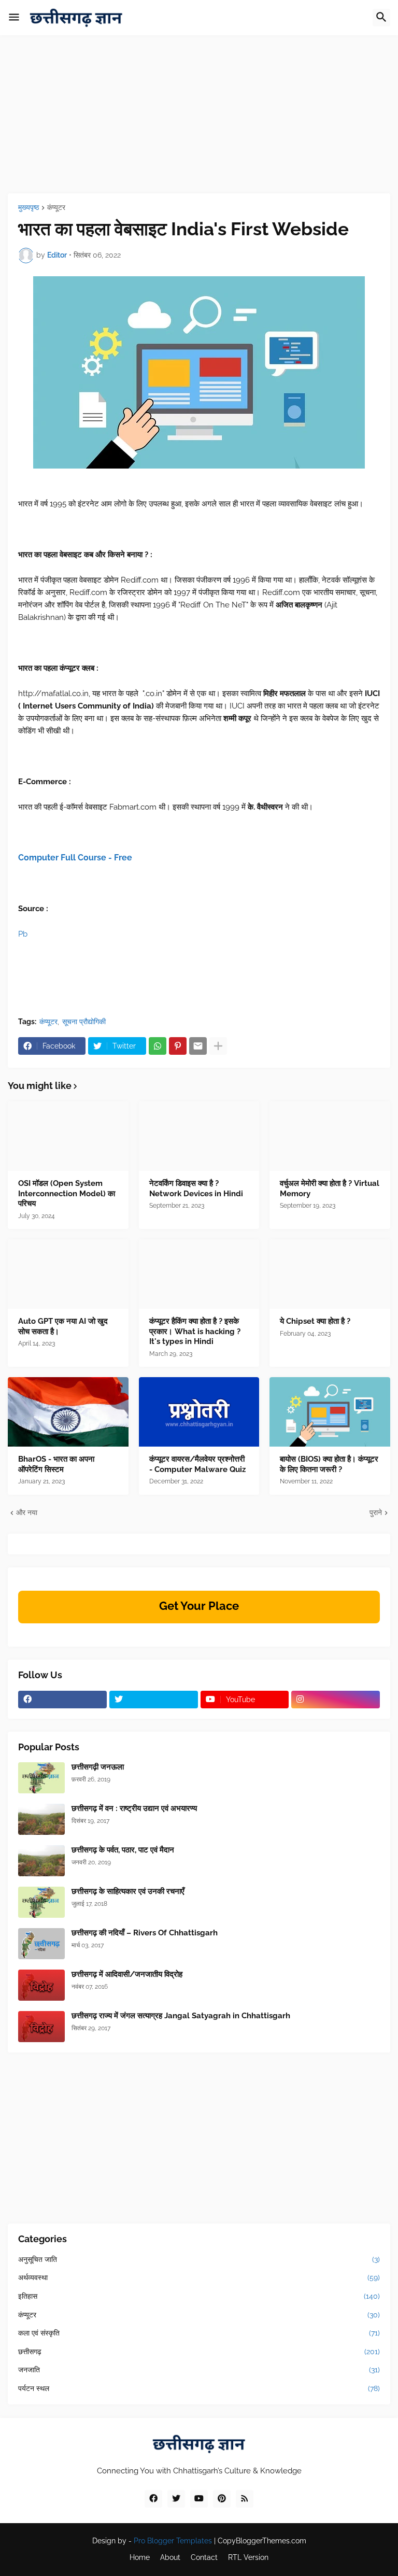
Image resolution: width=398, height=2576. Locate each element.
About (170, 2557)
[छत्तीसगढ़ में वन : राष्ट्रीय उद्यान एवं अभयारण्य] (41, 1819)
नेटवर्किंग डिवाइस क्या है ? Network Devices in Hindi (196, 1188)
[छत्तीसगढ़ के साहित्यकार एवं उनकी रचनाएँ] (41, 1902)
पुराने (376, 1512)
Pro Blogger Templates (173, 2541)
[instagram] (336, 1700)
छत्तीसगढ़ (199, 2352)
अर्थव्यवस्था (199, 2277)
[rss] (245, 2499)
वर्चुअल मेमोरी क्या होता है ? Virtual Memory (330, 1188)
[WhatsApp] (158, 1046)
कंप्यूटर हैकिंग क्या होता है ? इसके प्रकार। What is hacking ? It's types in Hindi (195, 1331)
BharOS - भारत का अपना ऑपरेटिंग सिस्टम (56, 1464)
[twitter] (154, 1700)
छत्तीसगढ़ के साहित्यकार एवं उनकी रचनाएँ (128, 1891)
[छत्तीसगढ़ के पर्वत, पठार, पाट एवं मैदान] (41, 1861)
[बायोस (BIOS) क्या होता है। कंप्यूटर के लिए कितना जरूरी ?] (330, 1412)
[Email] (198, 1046)
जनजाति (199, 2370)
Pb (23, 934)
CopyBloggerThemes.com (262, 2541)
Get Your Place (199, 1606)
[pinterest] (222, 2499)
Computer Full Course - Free (75, 858)
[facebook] (62, 1700)
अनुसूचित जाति (199, 2259)
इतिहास (199, 2296)
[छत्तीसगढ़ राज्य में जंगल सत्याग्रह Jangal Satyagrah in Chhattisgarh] (41, 2027)
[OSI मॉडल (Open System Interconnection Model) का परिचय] (68, 1136)
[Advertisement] (199, 121)
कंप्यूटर (56, 208)
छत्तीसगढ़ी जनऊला (98, 1767)
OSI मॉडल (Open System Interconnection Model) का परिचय (67, 1193)
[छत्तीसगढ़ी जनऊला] (41, 1778)
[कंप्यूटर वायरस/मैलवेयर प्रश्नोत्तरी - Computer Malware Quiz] (199, 1412)
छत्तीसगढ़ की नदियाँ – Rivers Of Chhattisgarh (145, 1933)
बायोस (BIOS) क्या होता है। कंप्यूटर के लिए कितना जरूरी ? (329, 1464)
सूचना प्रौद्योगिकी (84, 1022)
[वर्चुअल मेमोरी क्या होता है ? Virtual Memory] (330, 1136)
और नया (27, 1512)
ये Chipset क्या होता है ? (315, 1321)
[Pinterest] (178, 1046)
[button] (14, 18)
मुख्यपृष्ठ (29, 208)
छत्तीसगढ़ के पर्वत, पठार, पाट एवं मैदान (123, 1850)
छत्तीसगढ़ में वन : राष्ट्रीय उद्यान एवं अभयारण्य (134, 1808)
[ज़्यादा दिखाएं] (218, 1046)
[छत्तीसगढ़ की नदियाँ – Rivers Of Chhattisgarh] (41, 1944)
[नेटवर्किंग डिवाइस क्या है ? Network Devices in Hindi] (199, 1136)
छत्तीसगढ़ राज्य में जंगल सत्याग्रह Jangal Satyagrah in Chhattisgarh (181, 2016)
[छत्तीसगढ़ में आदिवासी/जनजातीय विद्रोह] (41, 1985)
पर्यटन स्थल (199, 2388)
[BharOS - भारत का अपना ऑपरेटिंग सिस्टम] (68, 1412)
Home (140, 2557)
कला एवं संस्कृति (199, 2333)
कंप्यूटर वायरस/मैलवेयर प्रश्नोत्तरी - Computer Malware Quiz (197, 1464)
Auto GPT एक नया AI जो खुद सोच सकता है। (63, 1326)
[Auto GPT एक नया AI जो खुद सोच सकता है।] (68, 1274)
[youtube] (199, 2499)
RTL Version (248, 2557)
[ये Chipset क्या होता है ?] (330, 1274)
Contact (204, 2557)
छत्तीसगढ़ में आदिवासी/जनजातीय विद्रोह (127, 1974)
